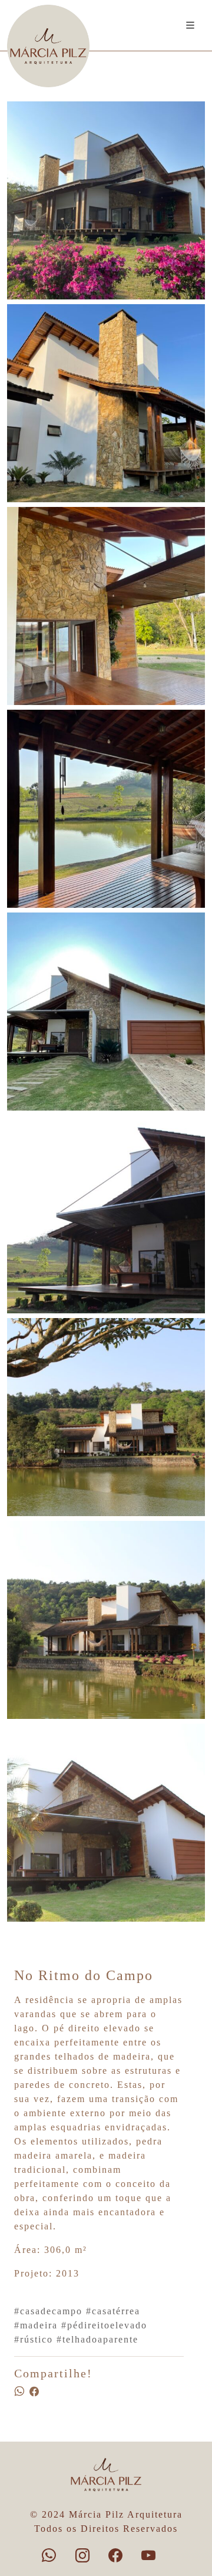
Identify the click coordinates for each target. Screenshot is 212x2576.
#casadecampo (48, 2311)
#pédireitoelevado (104, 2325)
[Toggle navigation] (191, 26)
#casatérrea (113, 2311)
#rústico (34, 2339)
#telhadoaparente (97, 2339)
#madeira (36, 2325)
